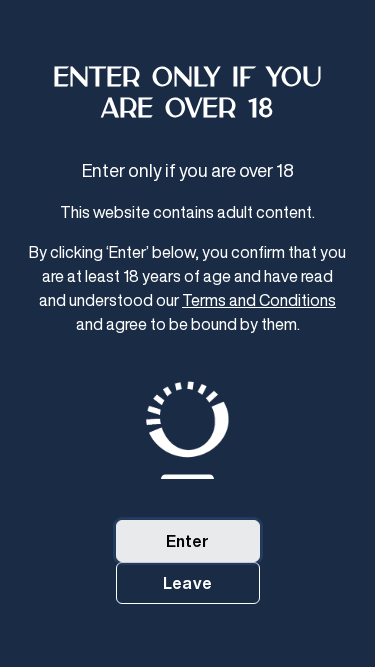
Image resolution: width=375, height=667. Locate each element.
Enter (188, 541)
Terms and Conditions (259, 300)
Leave (187, 583)
